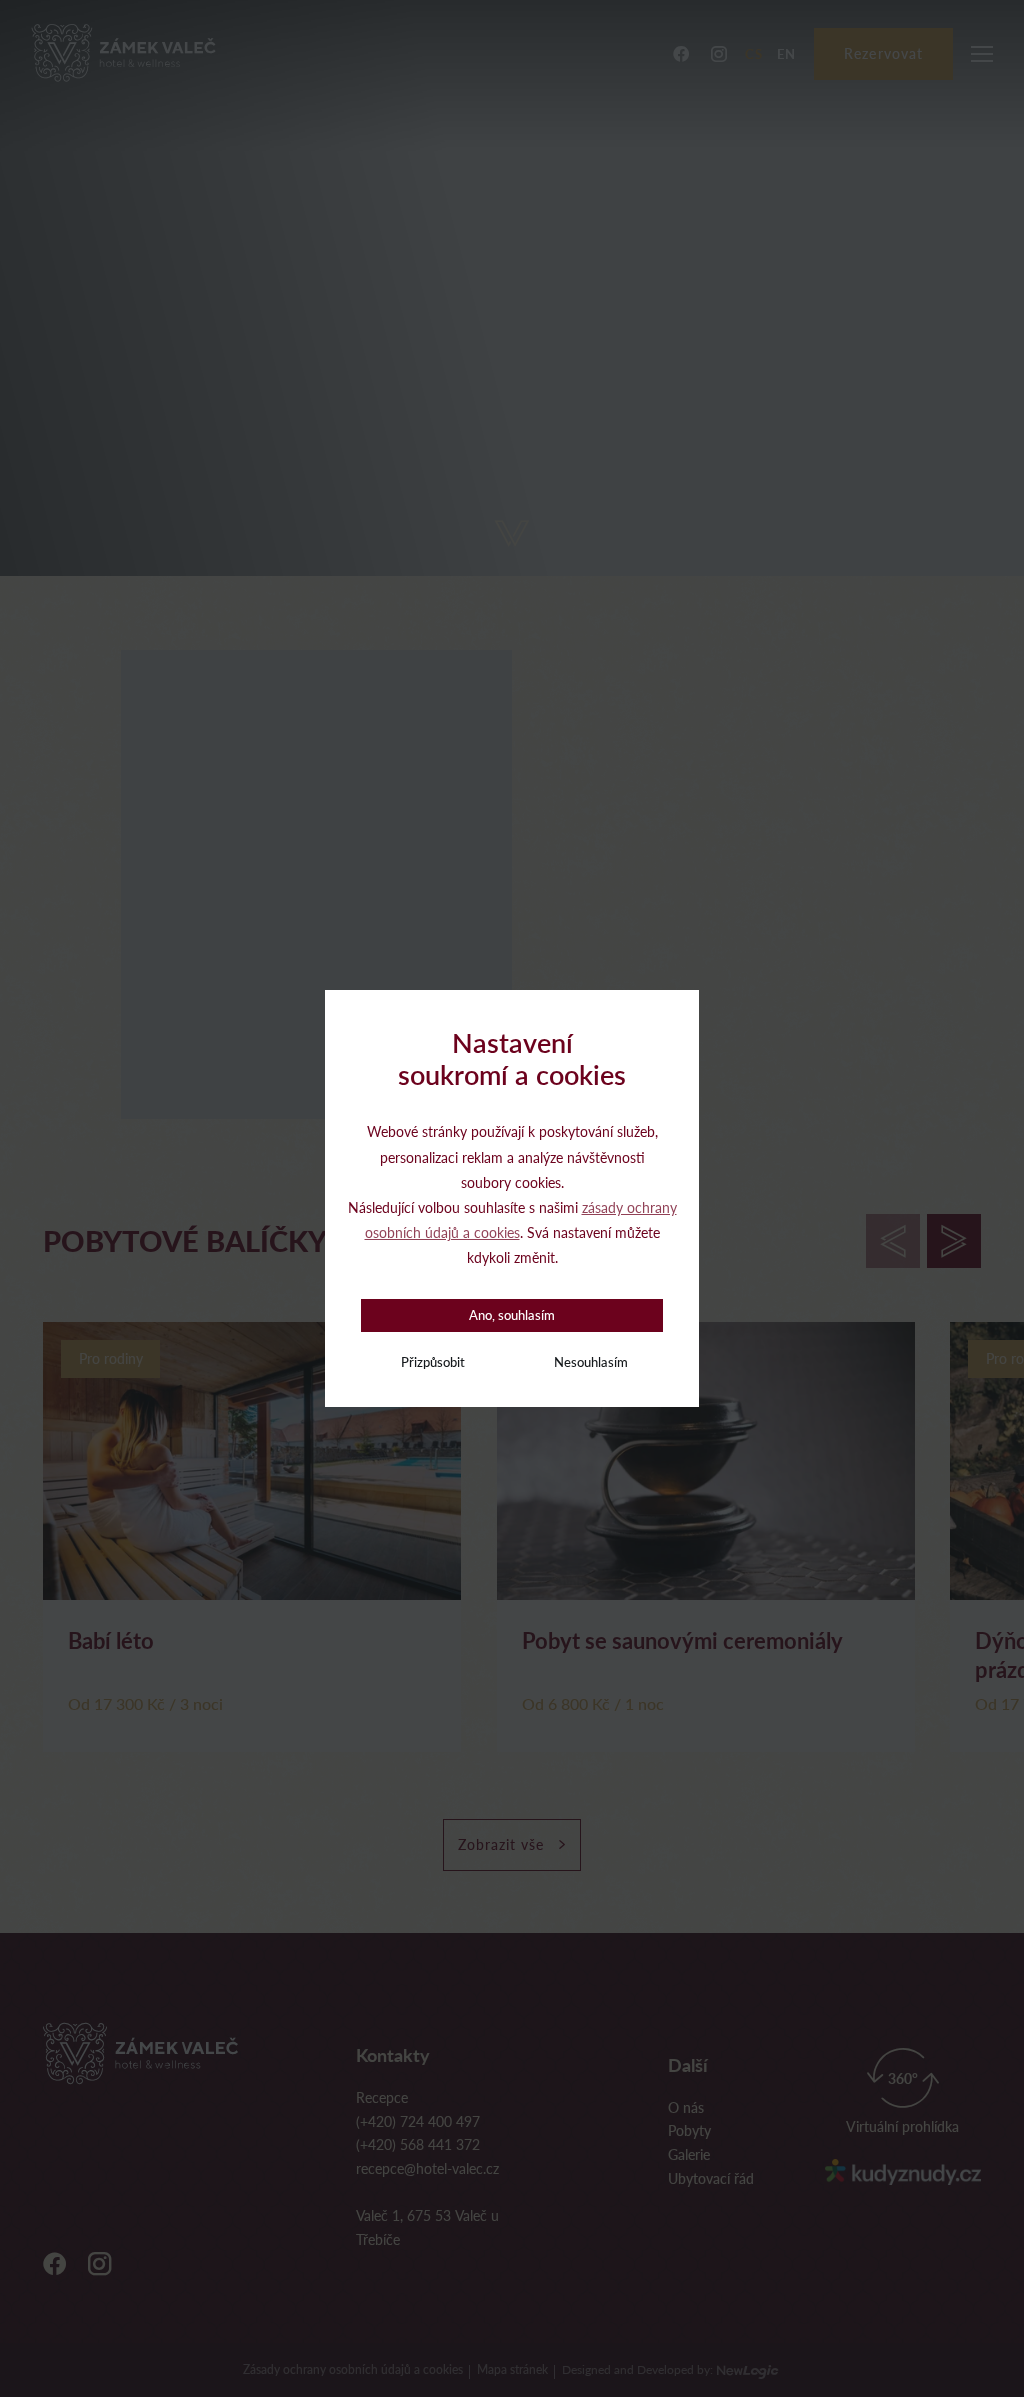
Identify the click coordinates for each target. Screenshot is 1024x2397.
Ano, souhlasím (512, 1315)
